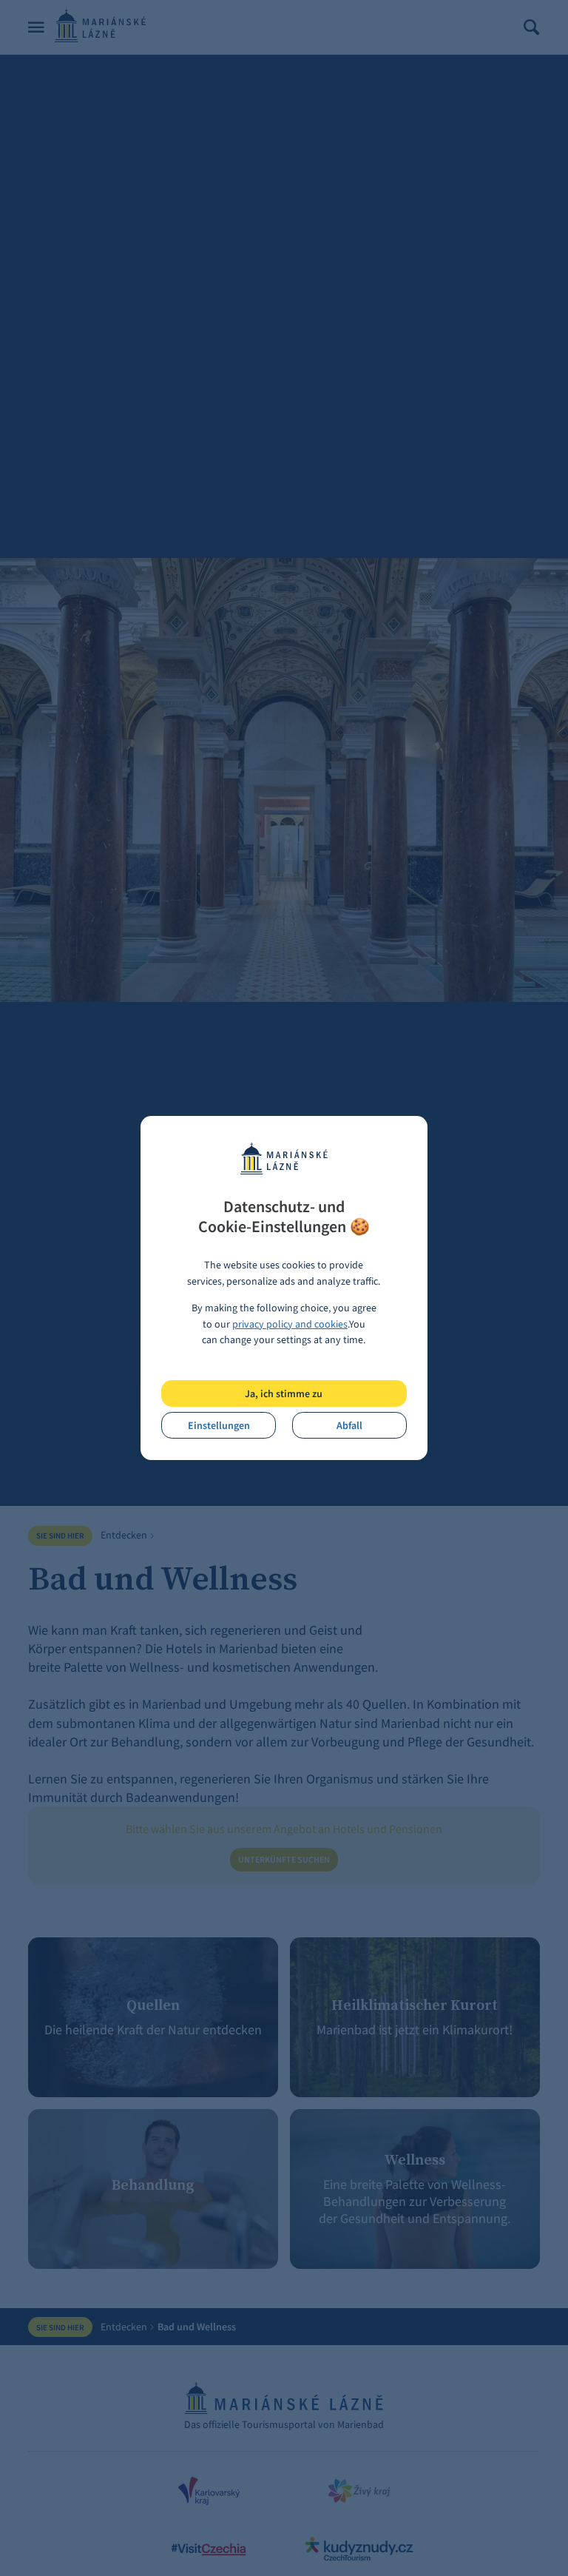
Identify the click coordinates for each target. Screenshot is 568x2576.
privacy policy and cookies (290, 1324)
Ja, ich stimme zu (284, 1393)
